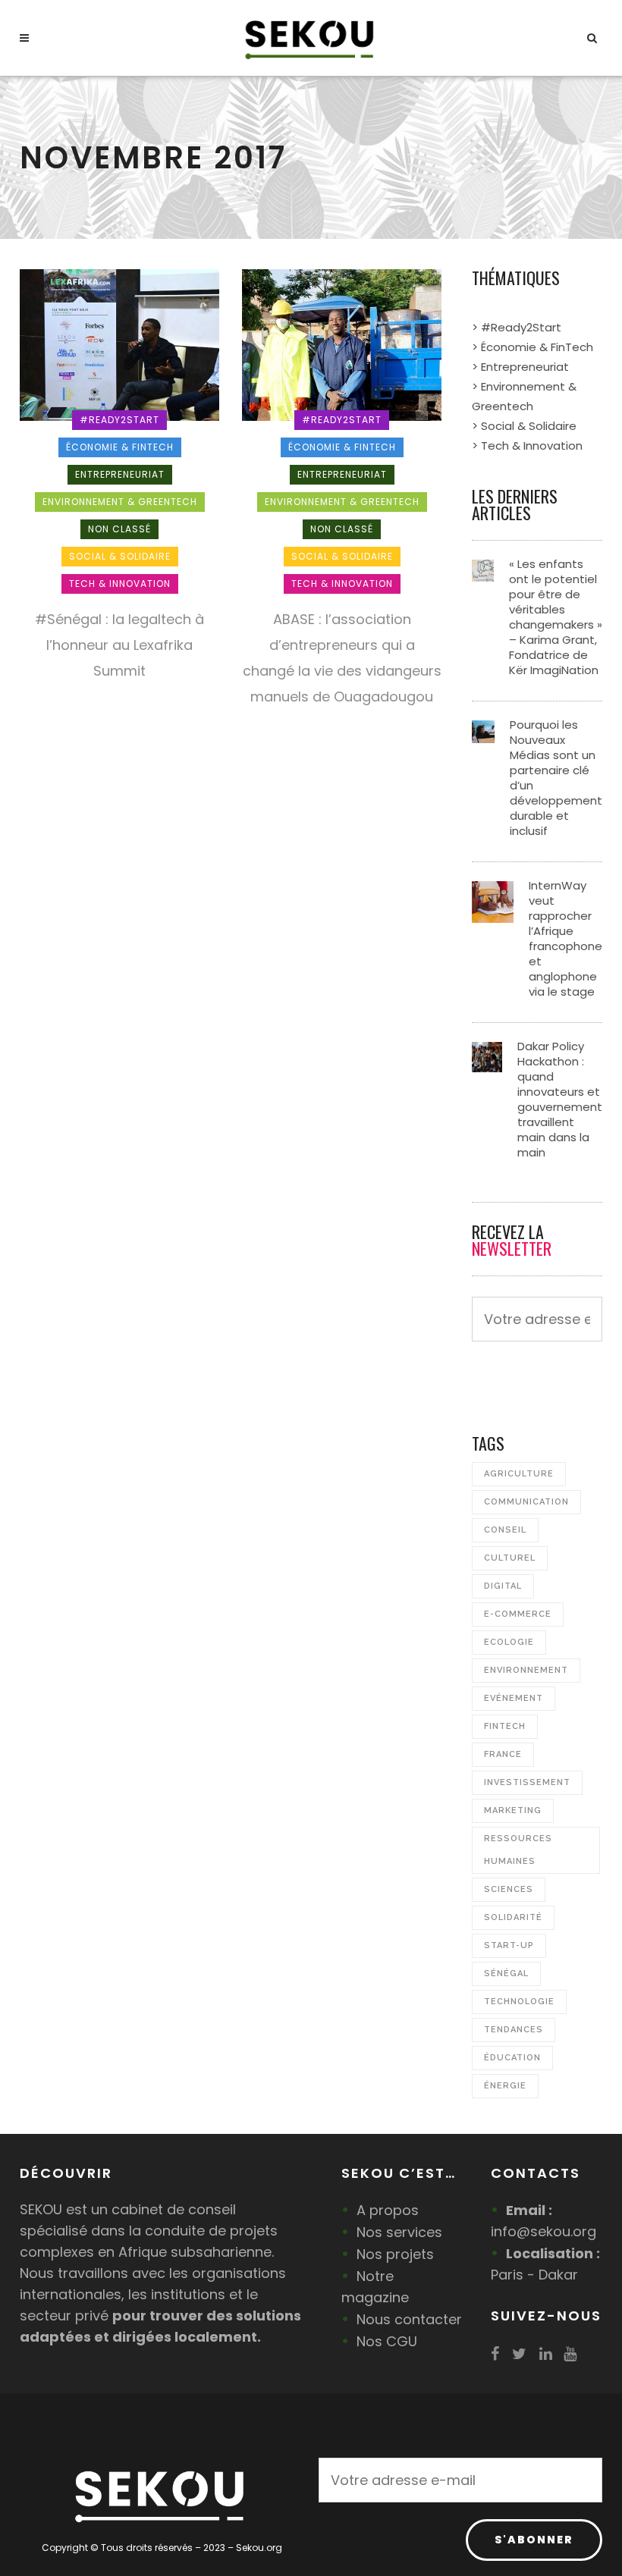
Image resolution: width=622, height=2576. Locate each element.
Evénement (514, 1698)
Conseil (505, 1530)
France (503, 1754)
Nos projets (395, 2254)
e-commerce (518, 1614)
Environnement (526, 1670)
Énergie (505, 2086)
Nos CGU (387, 2341)
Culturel (510, 1558)
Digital (503, 1586)
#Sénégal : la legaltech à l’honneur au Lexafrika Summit (119, 645)
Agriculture (519, 1474)
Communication (526, 1502)
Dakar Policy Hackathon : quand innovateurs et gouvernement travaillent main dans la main (560, 1099)
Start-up (509, 1945)
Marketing (513, 1810)
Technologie (519, 2002)
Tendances (514, 2030)
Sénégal (506, 1974)
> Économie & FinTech (532, 347)
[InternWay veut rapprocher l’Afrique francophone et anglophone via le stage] (493, 901)
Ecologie (509, 1642)
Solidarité (513, 1917)
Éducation (512, 2058)
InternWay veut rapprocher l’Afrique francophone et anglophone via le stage (565, 938)
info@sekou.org (543, 2231)
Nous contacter (409, 2319)
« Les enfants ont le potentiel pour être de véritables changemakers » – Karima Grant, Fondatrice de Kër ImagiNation (556, 617)
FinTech (505, 1726)
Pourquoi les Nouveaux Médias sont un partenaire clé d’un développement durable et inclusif (556, 778)
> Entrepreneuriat (520, 367)
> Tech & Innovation (527, 446)
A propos (388, 2210)
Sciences (509, 1889)
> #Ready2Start (517, 327)
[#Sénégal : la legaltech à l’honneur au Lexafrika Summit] (119, 344)
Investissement (527, 1782)
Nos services (399, 2232)
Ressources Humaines (518, 1850)
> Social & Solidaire (524, 426)
